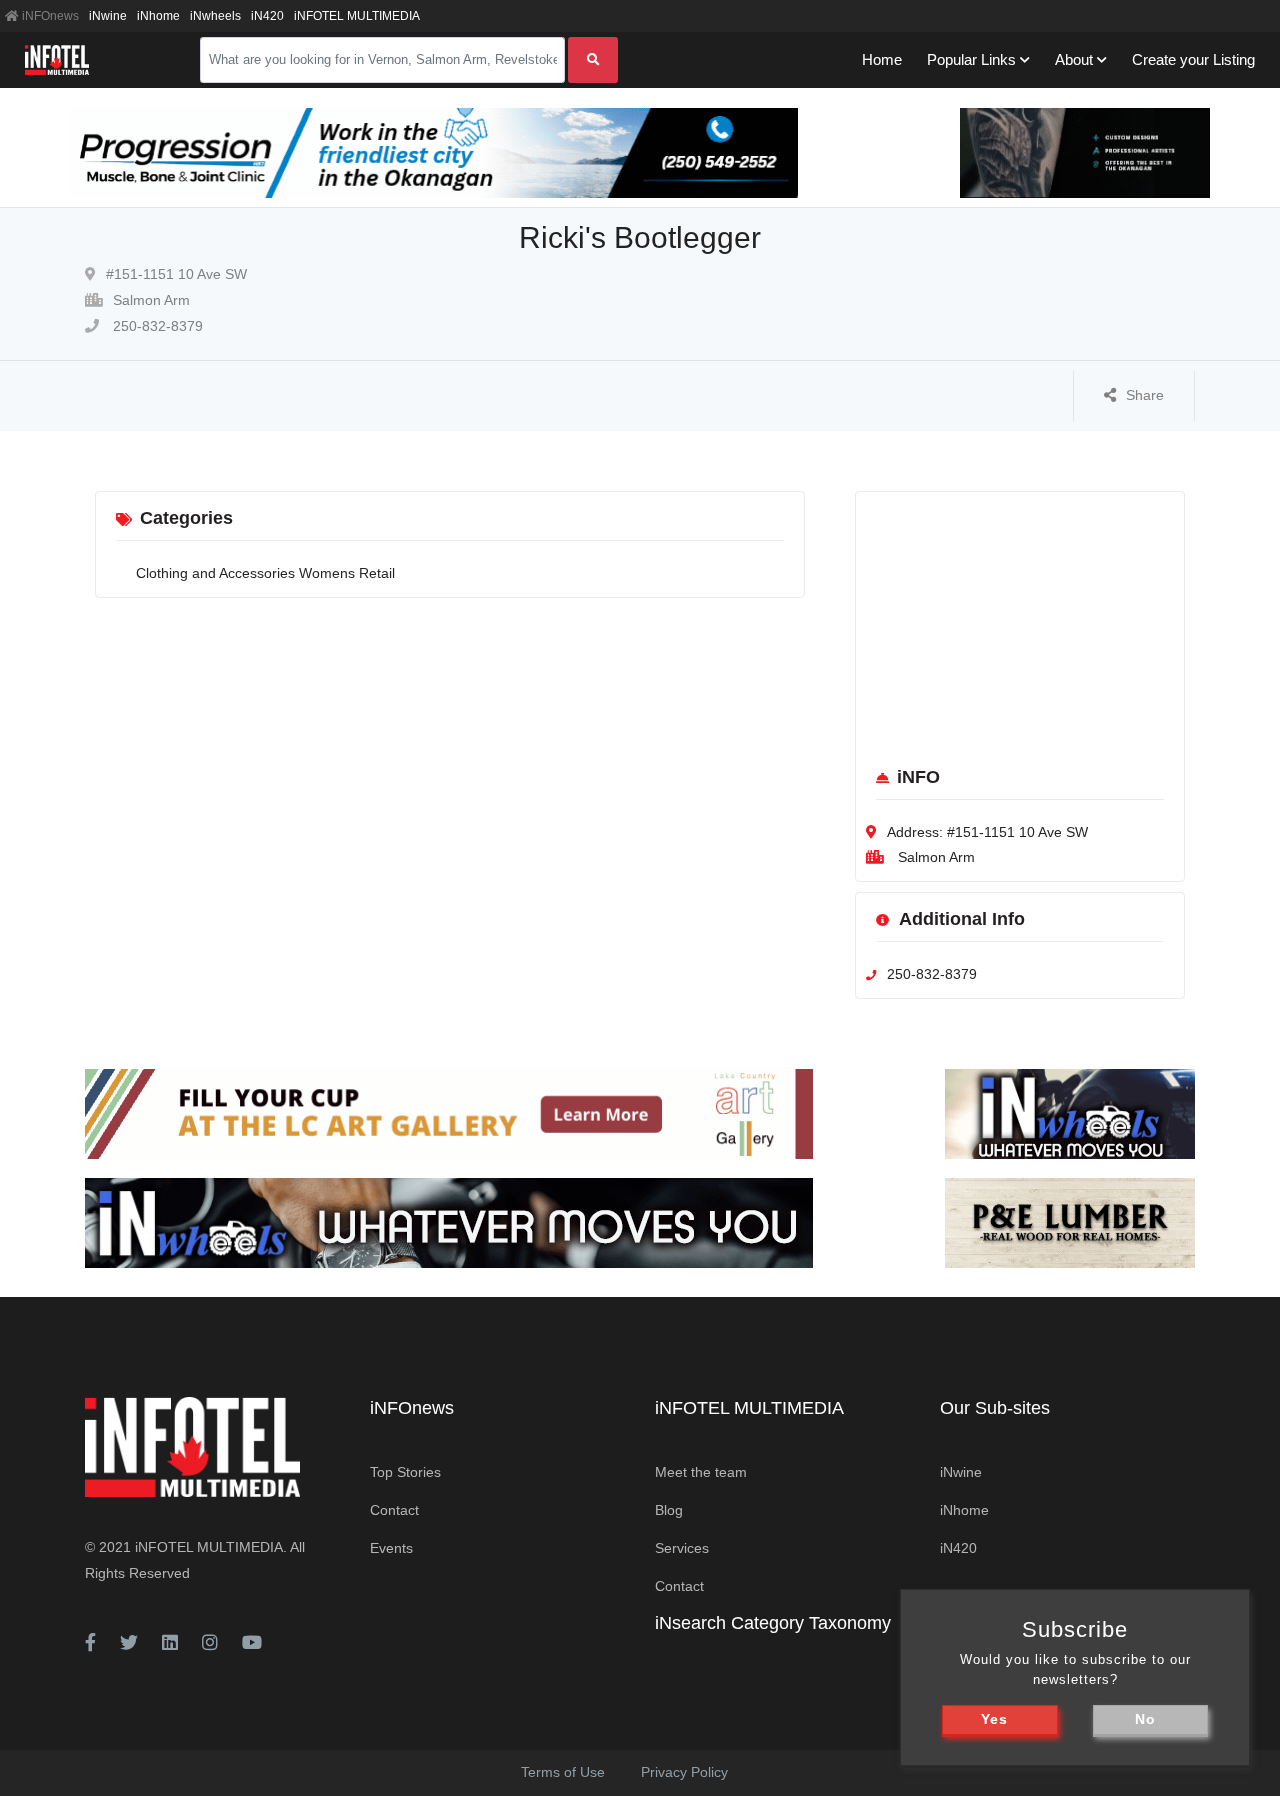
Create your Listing (1193, 59)
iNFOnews (49, 16)
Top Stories (405, 1472)
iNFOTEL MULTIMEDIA (357, 16)
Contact (394, 1510)
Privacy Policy (684, 1772)
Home (882, 59)
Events (391, 1548)
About (1074, 59)
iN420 (267, 16)
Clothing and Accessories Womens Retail (265, 573)
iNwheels (215, 16)
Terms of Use (563, 1772)
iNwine (108, 16)
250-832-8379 (156, 326)
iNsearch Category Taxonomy (773, 1623)
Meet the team (701, 1472)
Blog (669, 1510)
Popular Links (971, 59)
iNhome (158, 16)
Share (1145, 395)
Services (682, 1548)
